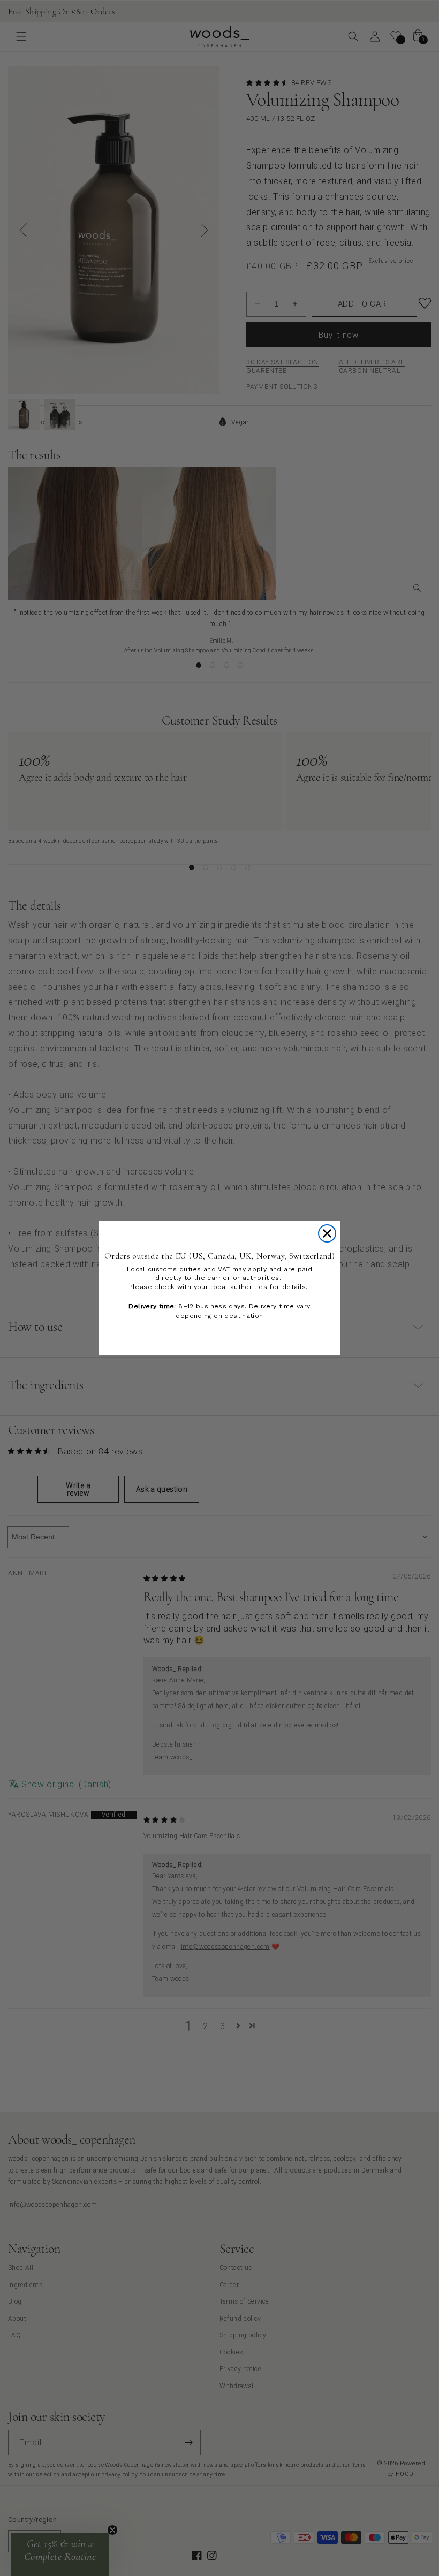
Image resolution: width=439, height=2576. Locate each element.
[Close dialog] (327, 1233)
